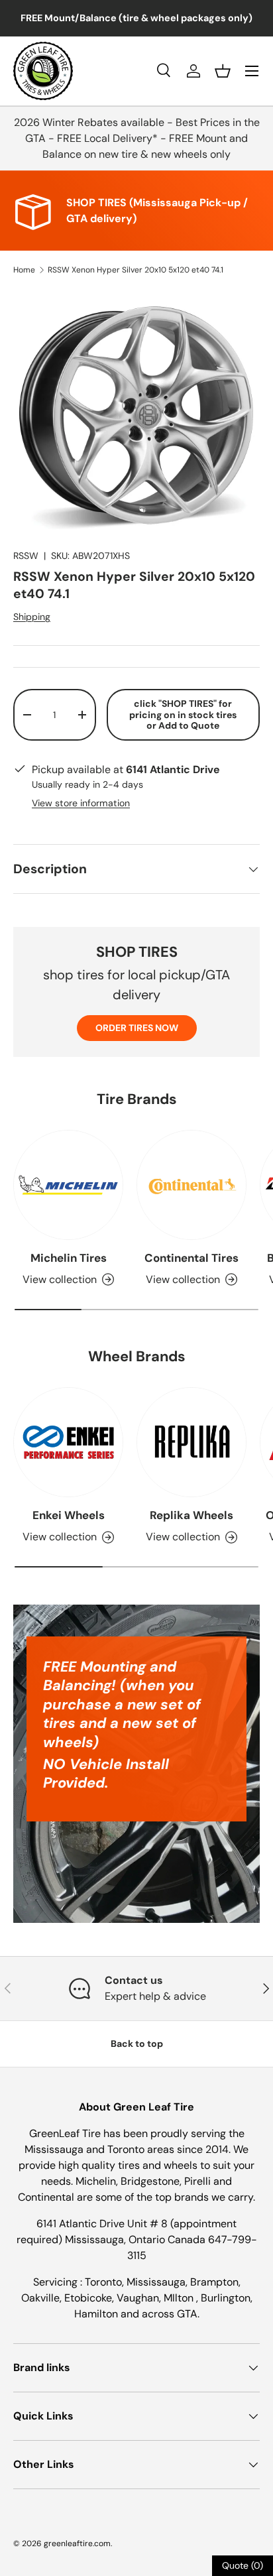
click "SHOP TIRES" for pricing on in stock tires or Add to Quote (183, 715)
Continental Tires (191, 1258)
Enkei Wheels (69, 1515)
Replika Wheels (191, 1515)
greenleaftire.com (77, 2544)
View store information (81, 803)
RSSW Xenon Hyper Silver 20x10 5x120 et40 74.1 (136, 270)
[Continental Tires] (191, 1185)
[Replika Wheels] (191, 1442)
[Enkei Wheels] (68, 1442)
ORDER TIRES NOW (137, 1028)
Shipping (32, 617)
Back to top (137, 2044)
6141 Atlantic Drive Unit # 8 (103, 2224)
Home (24, 270)
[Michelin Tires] (68, 1185)
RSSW (26, 556)
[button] (223, 71)
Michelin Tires (69, 1258)
